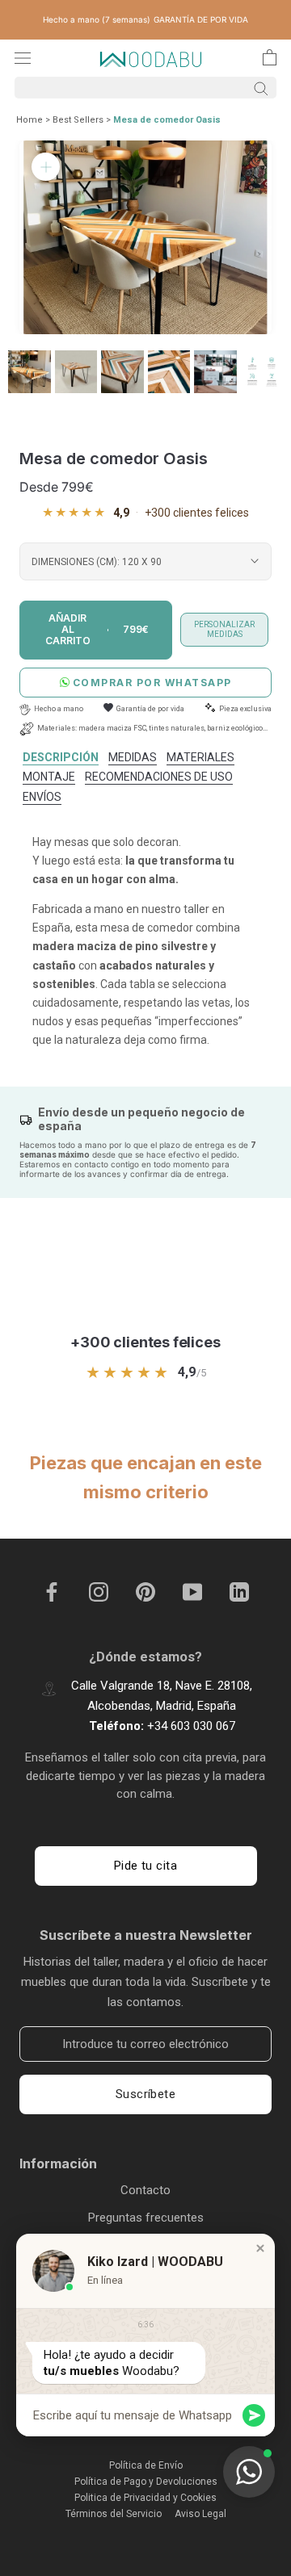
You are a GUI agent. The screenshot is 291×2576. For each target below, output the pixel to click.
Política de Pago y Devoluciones (146, 2482)
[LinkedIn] (239, 1591)
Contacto (145, 2190)
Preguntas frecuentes (146, 2218)
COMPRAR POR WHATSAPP (152, 683)
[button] (260, 2248)
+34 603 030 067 (191, 1726)
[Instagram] (99, 1591)
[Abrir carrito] (270, 57)
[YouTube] (192, 1591)
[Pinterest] (145, 1591)
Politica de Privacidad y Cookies (145, 2498)
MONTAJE (49, 777)
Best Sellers (78, 120)
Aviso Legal (200, 2514)
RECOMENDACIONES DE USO (159, 777)
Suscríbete (146, 2094)
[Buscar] (145, 88)
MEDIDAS (133, 757)
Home (30, 120)
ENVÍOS (42, 797)
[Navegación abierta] (23, 58)
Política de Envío (146, 2465)
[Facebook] (52, 1591)
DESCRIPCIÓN (61, 757)
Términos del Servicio (114, 2514)
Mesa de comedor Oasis (167, 120)
